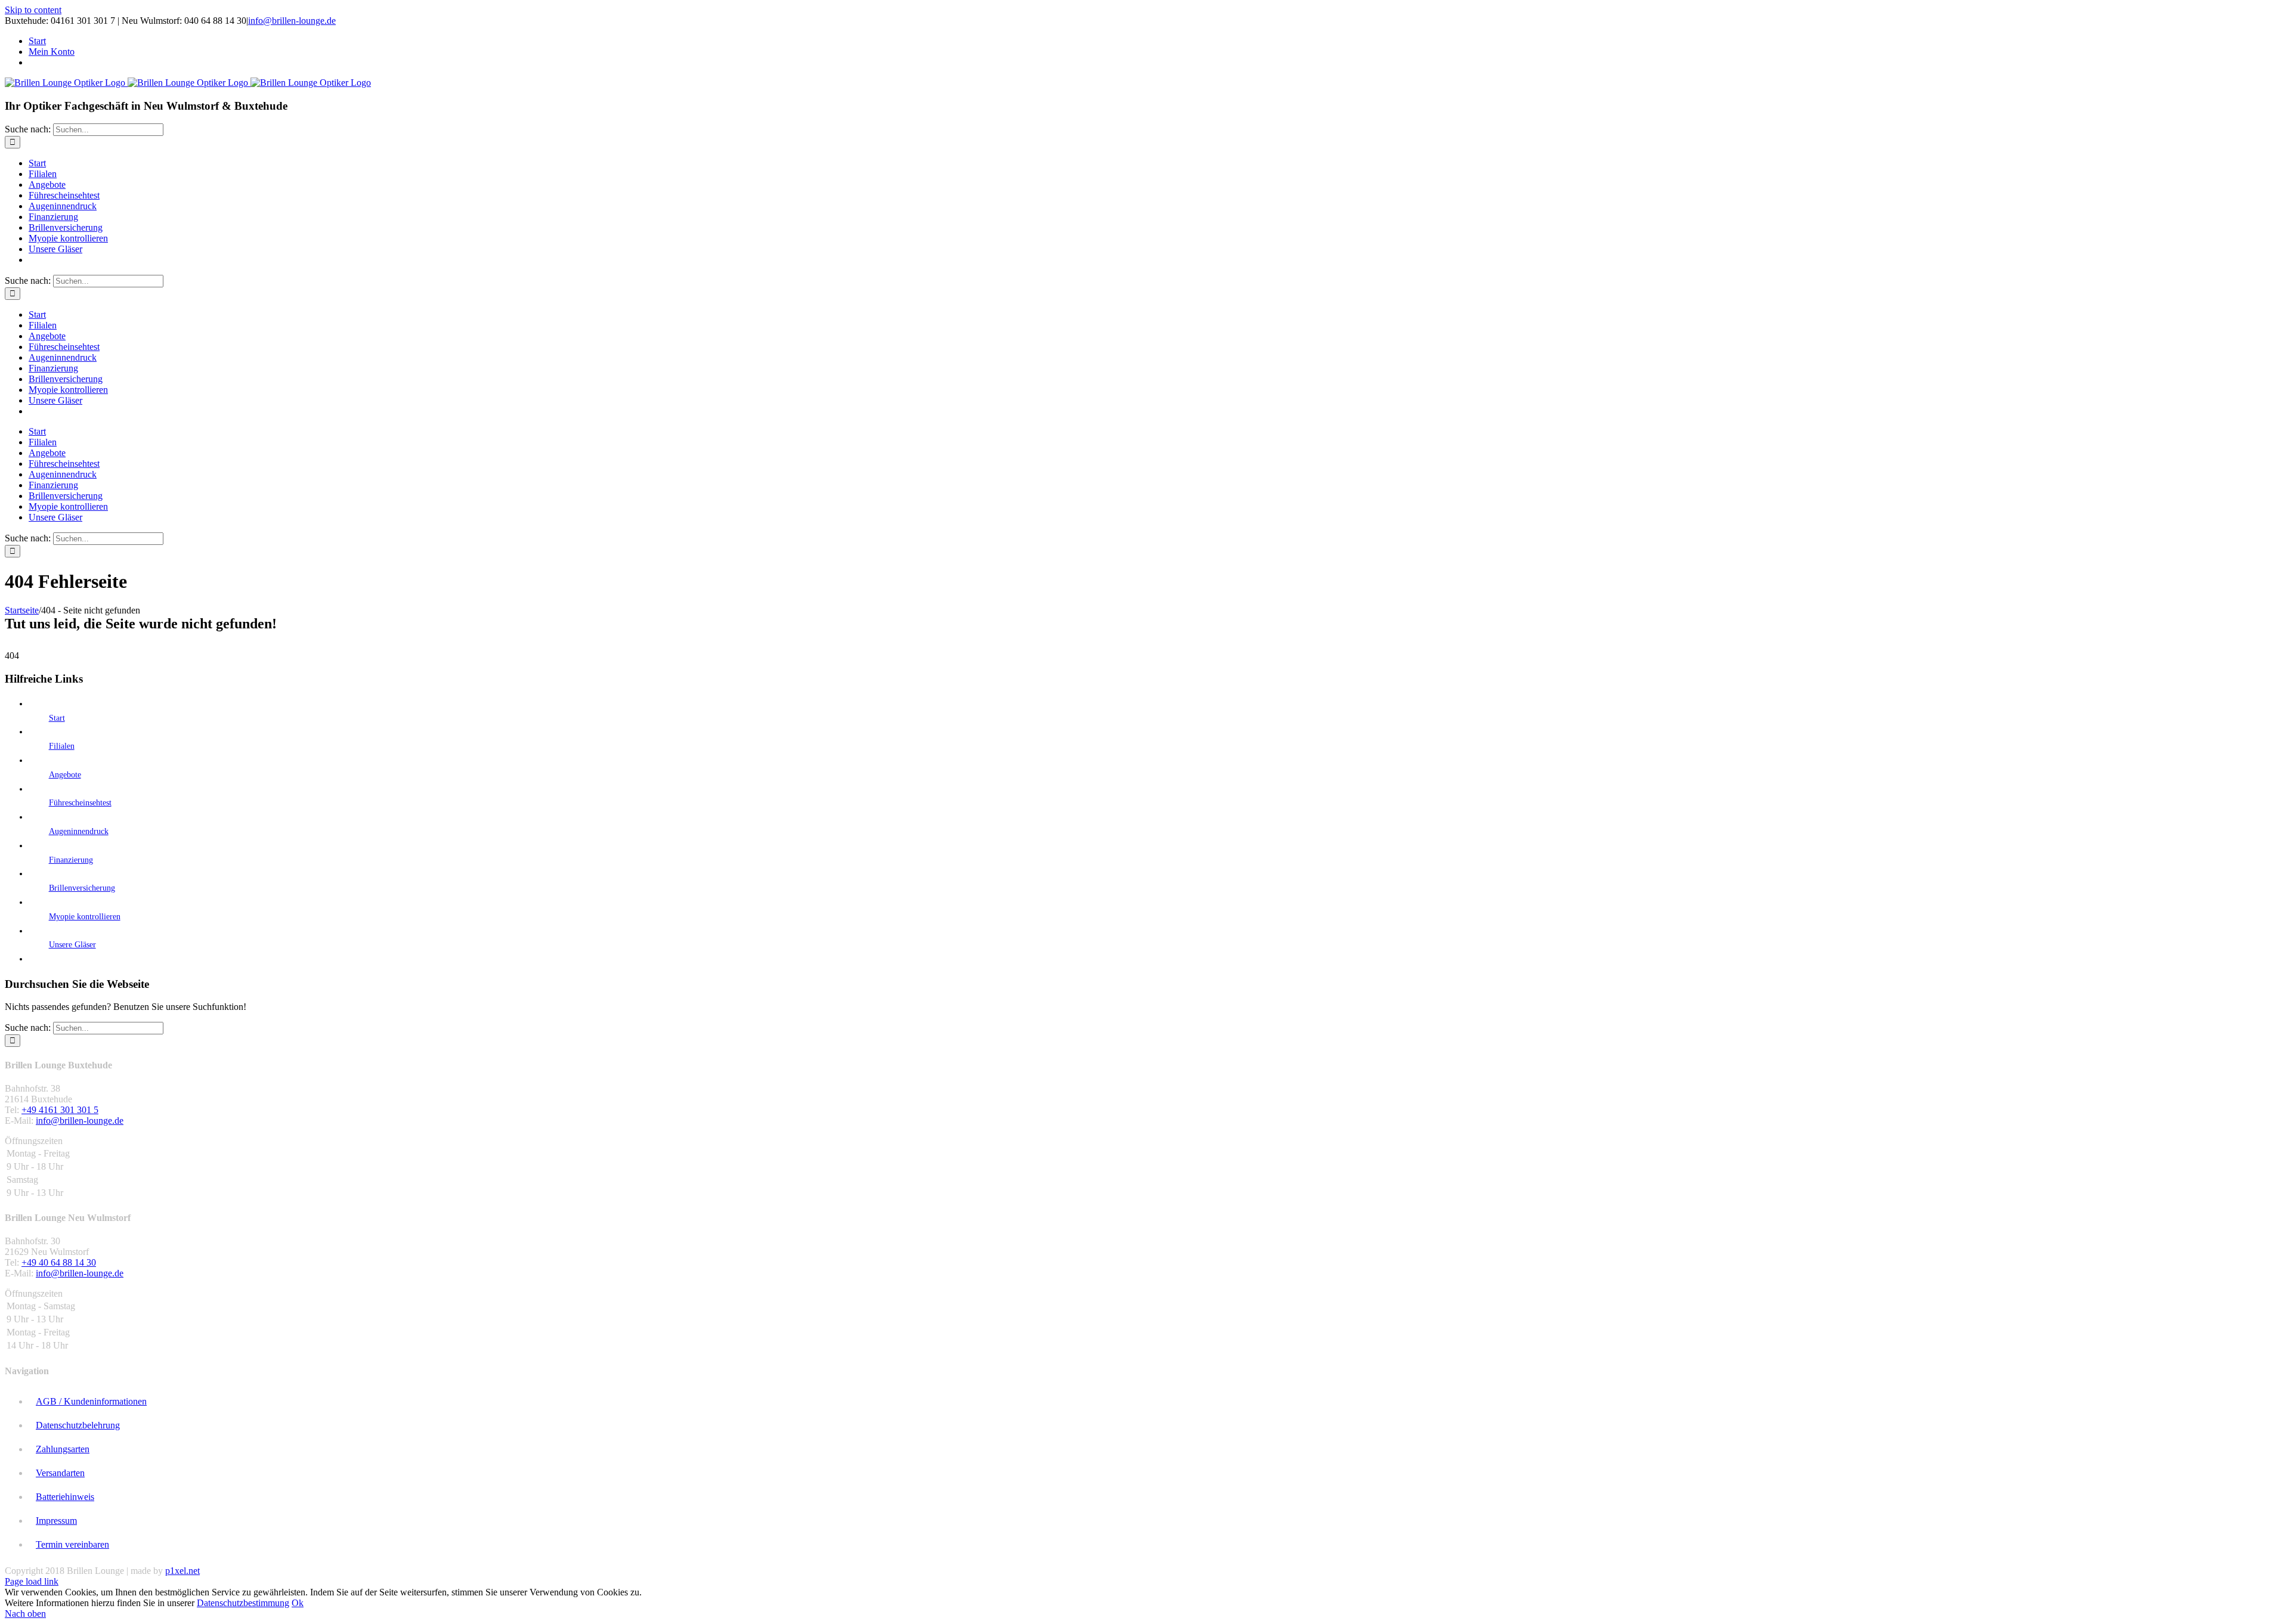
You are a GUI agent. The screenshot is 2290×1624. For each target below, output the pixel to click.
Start (57, 718)
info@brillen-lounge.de (292, 21)
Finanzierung (71, 860)
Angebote (65, 775)
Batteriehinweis (65, 1497)
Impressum (56, 1521)
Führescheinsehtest (80, 803)
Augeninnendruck (79, 831)
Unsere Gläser (72, 945)
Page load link (32, 1581)
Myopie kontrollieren (85, 917)
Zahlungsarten (63, 1449)
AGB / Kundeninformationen (91, 1401)
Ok (298, 1603)
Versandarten (60, 1473)
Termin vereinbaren (72, 1544)
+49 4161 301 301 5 (60, 1110)
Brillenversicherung (82, 888)
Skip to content (33, 10)
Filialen (62, 746)
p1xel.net (182, 1571)
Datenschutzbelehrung (78, 1425)
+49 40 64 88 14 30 (59, 1262)
